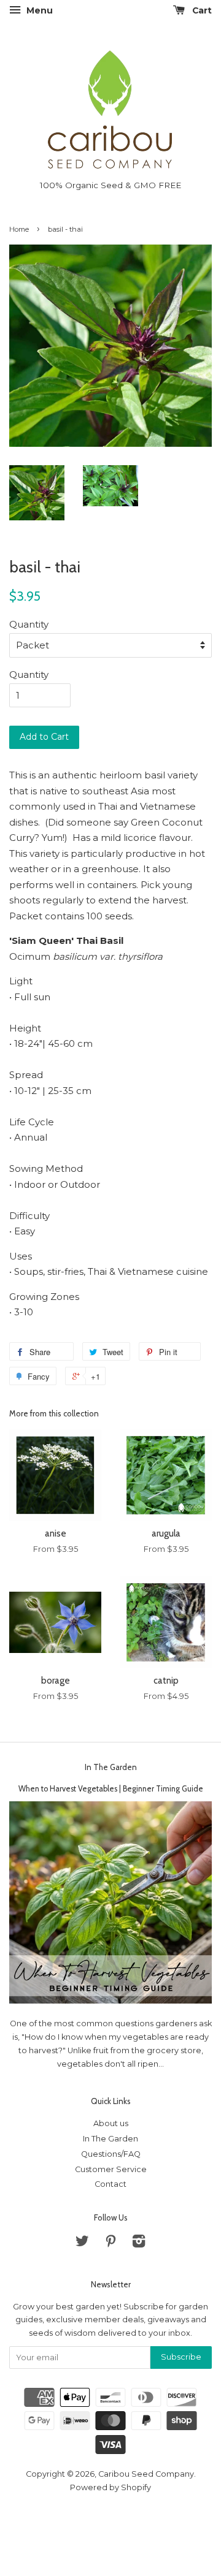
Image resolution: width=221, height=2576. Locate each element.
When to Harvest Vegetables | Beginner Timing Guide (111, 1789)
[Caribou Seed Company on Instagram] (139, 2244)
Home (19, 229)
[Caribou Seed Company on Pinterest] (110, 2244)
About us (111, 2123)
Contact (110, 2184)
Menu (38, 10)
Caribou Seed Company (146, 2474)
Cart (201, 10)
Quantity (29, 624)
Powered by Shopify (110, 2487)
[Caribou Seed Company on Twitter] (82, 2244)
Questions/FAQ (111, 2154)
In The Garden (111, 1767)
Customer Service (111, 2169)
